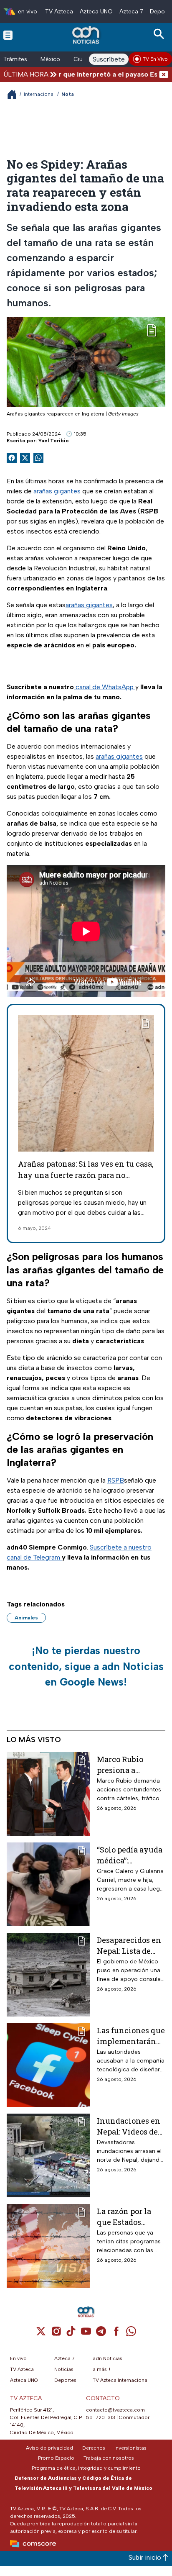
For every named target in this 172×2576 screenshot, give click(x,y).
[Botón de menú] (8, 35)
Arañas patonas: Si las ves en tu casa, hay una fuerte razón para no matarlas (86, 1175)
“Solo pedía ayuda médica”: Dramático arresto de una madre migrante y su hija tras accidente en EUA (131, 1855)
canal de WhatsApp (105, 687)
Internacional (39, 94)
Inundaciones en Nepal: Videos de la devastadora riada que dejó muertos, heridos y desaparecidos (129, 2126)
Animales (26, 1618)
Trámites (15, 59)
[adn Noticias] (87, 35)
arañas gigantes (57, 491)
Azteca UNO (96, 12)
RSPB (116, 1480)
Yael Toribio (54, 441)
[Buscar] (160, 34)
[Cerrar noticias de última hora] (164, 74)
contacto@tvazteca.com (115, 2410)
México (50, 59)
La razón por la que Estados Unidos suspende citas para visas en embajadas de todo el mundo (131, 2216)
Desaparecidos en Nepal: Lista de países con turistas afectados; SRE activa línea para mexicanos (130, 1945)
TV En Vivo (155, 59)
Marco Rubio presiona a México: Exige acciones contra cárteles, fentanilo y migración (131, 1764)
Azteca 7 (131, 12)
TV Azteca (59, 12)
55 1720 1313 (101, 2417)
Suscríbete (109, 59)
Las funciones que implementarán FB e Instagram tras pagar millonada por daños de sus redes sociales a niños (131, 2036)
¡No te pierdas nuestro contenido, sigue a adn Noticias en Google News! (86, 1666)
